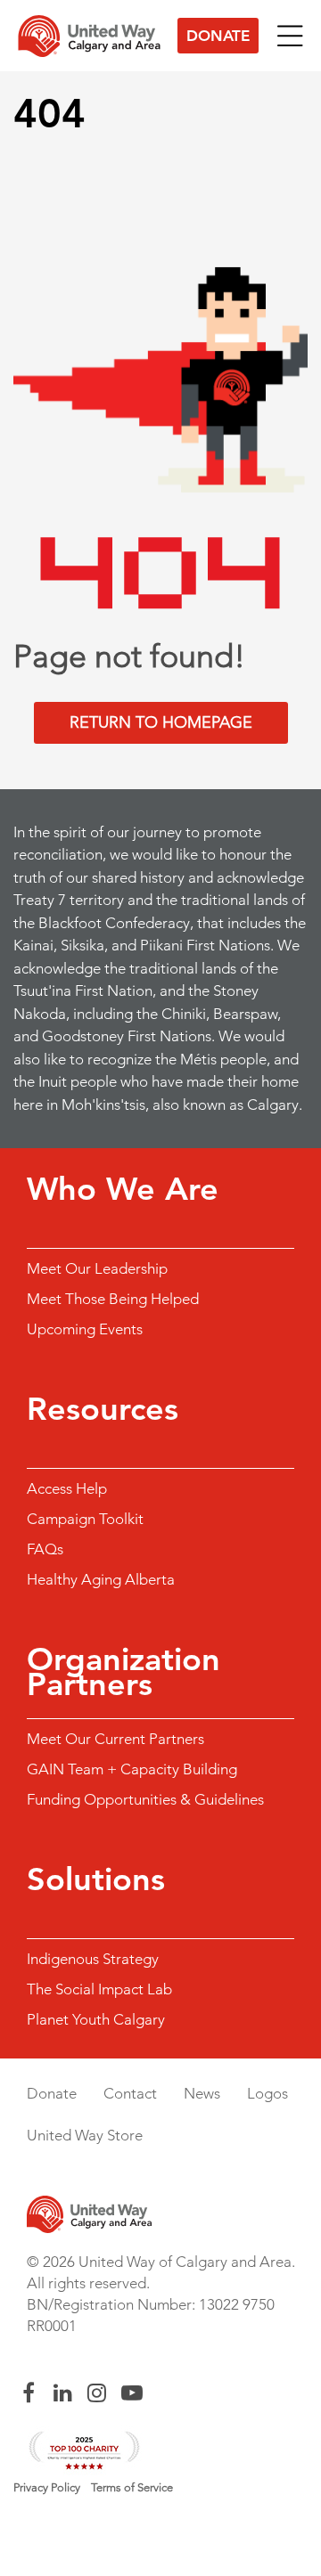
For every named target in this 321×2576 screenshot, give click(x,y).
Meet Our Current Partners (115, 1739)
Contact (130, 2093)
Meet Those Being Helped (113, 1299)
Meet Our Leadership (97, 1268)
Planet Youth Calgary (96, 2019)
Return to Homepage (161, 722)
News (202, 2093)
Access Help (67, 1488)
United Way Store (85, 2135)
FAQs (45, 1549)
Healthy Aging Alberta (101, 1579)
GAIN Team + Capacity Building (132, 1769)
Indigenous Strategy (93, 1959)
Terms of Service (132, 2487)
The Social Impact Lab (99, 1989)
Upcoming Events (85, 1329)
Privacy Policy (47, 2487)
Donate (218, 36)
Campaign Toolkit (85, 1519)
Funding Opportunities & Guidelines (145, 1799)
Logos (267, 2093)
